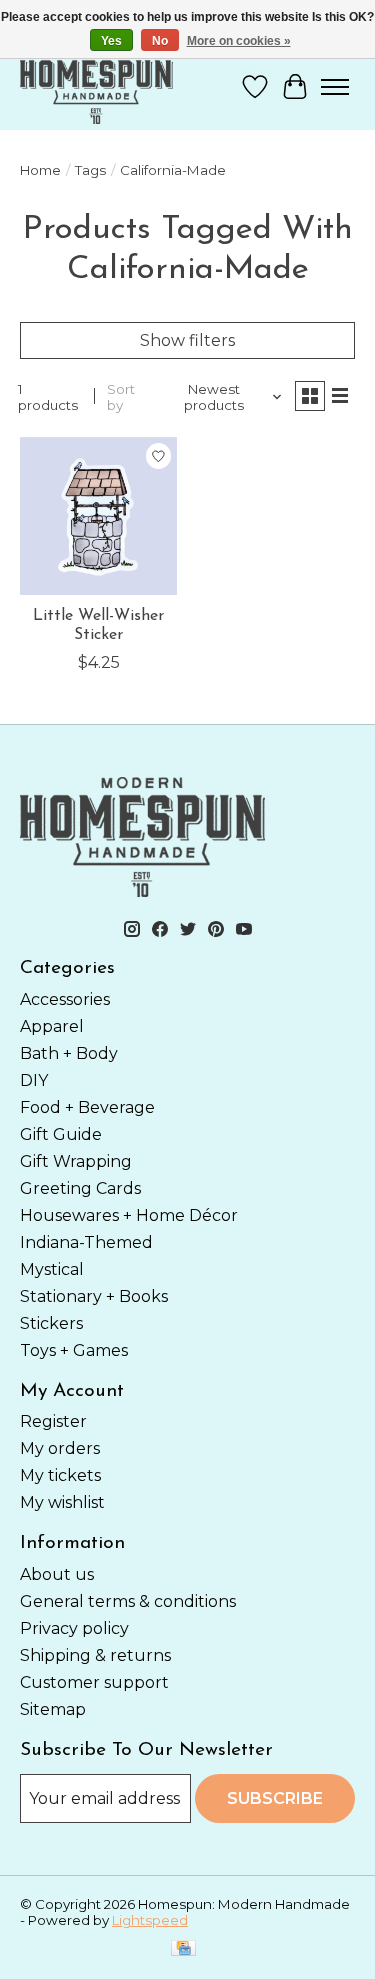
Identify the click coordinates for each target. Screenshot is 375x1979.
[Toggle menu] (335, 87)
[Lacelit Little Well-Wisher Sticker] (98, 515)
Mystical (52, 1269)
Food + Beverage (87, 1107)
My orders (60, 1448)
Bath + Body (69, 1053)
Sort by (121, 397)
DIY (34, 1080)
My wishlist (62, 1502)
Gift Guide (61, 1134)
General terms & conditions (128, 1601)
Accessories (65, 999)
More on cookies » (239, 41)
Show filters (187, 340)
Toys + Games (74, 1350)
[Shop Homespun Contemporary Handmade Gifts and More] (96, 86)
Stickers (51, 1323)
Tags (90, 170)
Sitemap (53, 1709)
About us (57, 1574)
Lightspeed (150, 1920)
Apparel (52, 1026)
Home (40, 170)
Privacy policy (74, 1628)
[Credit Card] (183, 1949)
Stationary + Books (94, 1296)
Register (53, 1421)
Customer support (94, 1682)
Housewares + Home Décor (129, 1215)
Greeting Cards (80, 1188)
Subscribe (275, 1798)
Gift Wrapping (76, 1161)
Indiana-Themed (86, 1242)
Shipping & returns (95, 1655)
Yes (111, 41)
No (160, 41)
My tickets (60, 1475)
